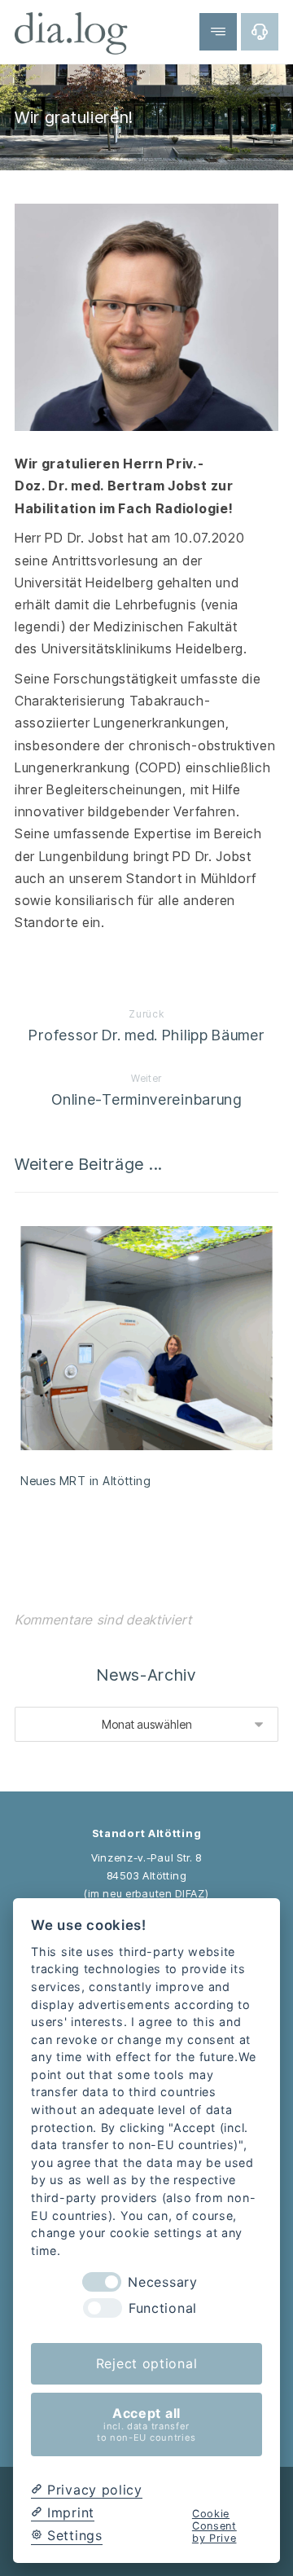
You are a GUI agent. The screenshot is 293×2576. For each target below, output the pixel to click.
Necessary (162, 2282)
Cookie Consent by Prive (214, 2526)
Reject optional (147, 2363)
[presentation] (102, 2282)
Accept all (146, 2424)
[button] (260, 32)
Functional (163, 2308)
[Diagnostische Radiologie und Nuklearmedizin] (72, 33)
